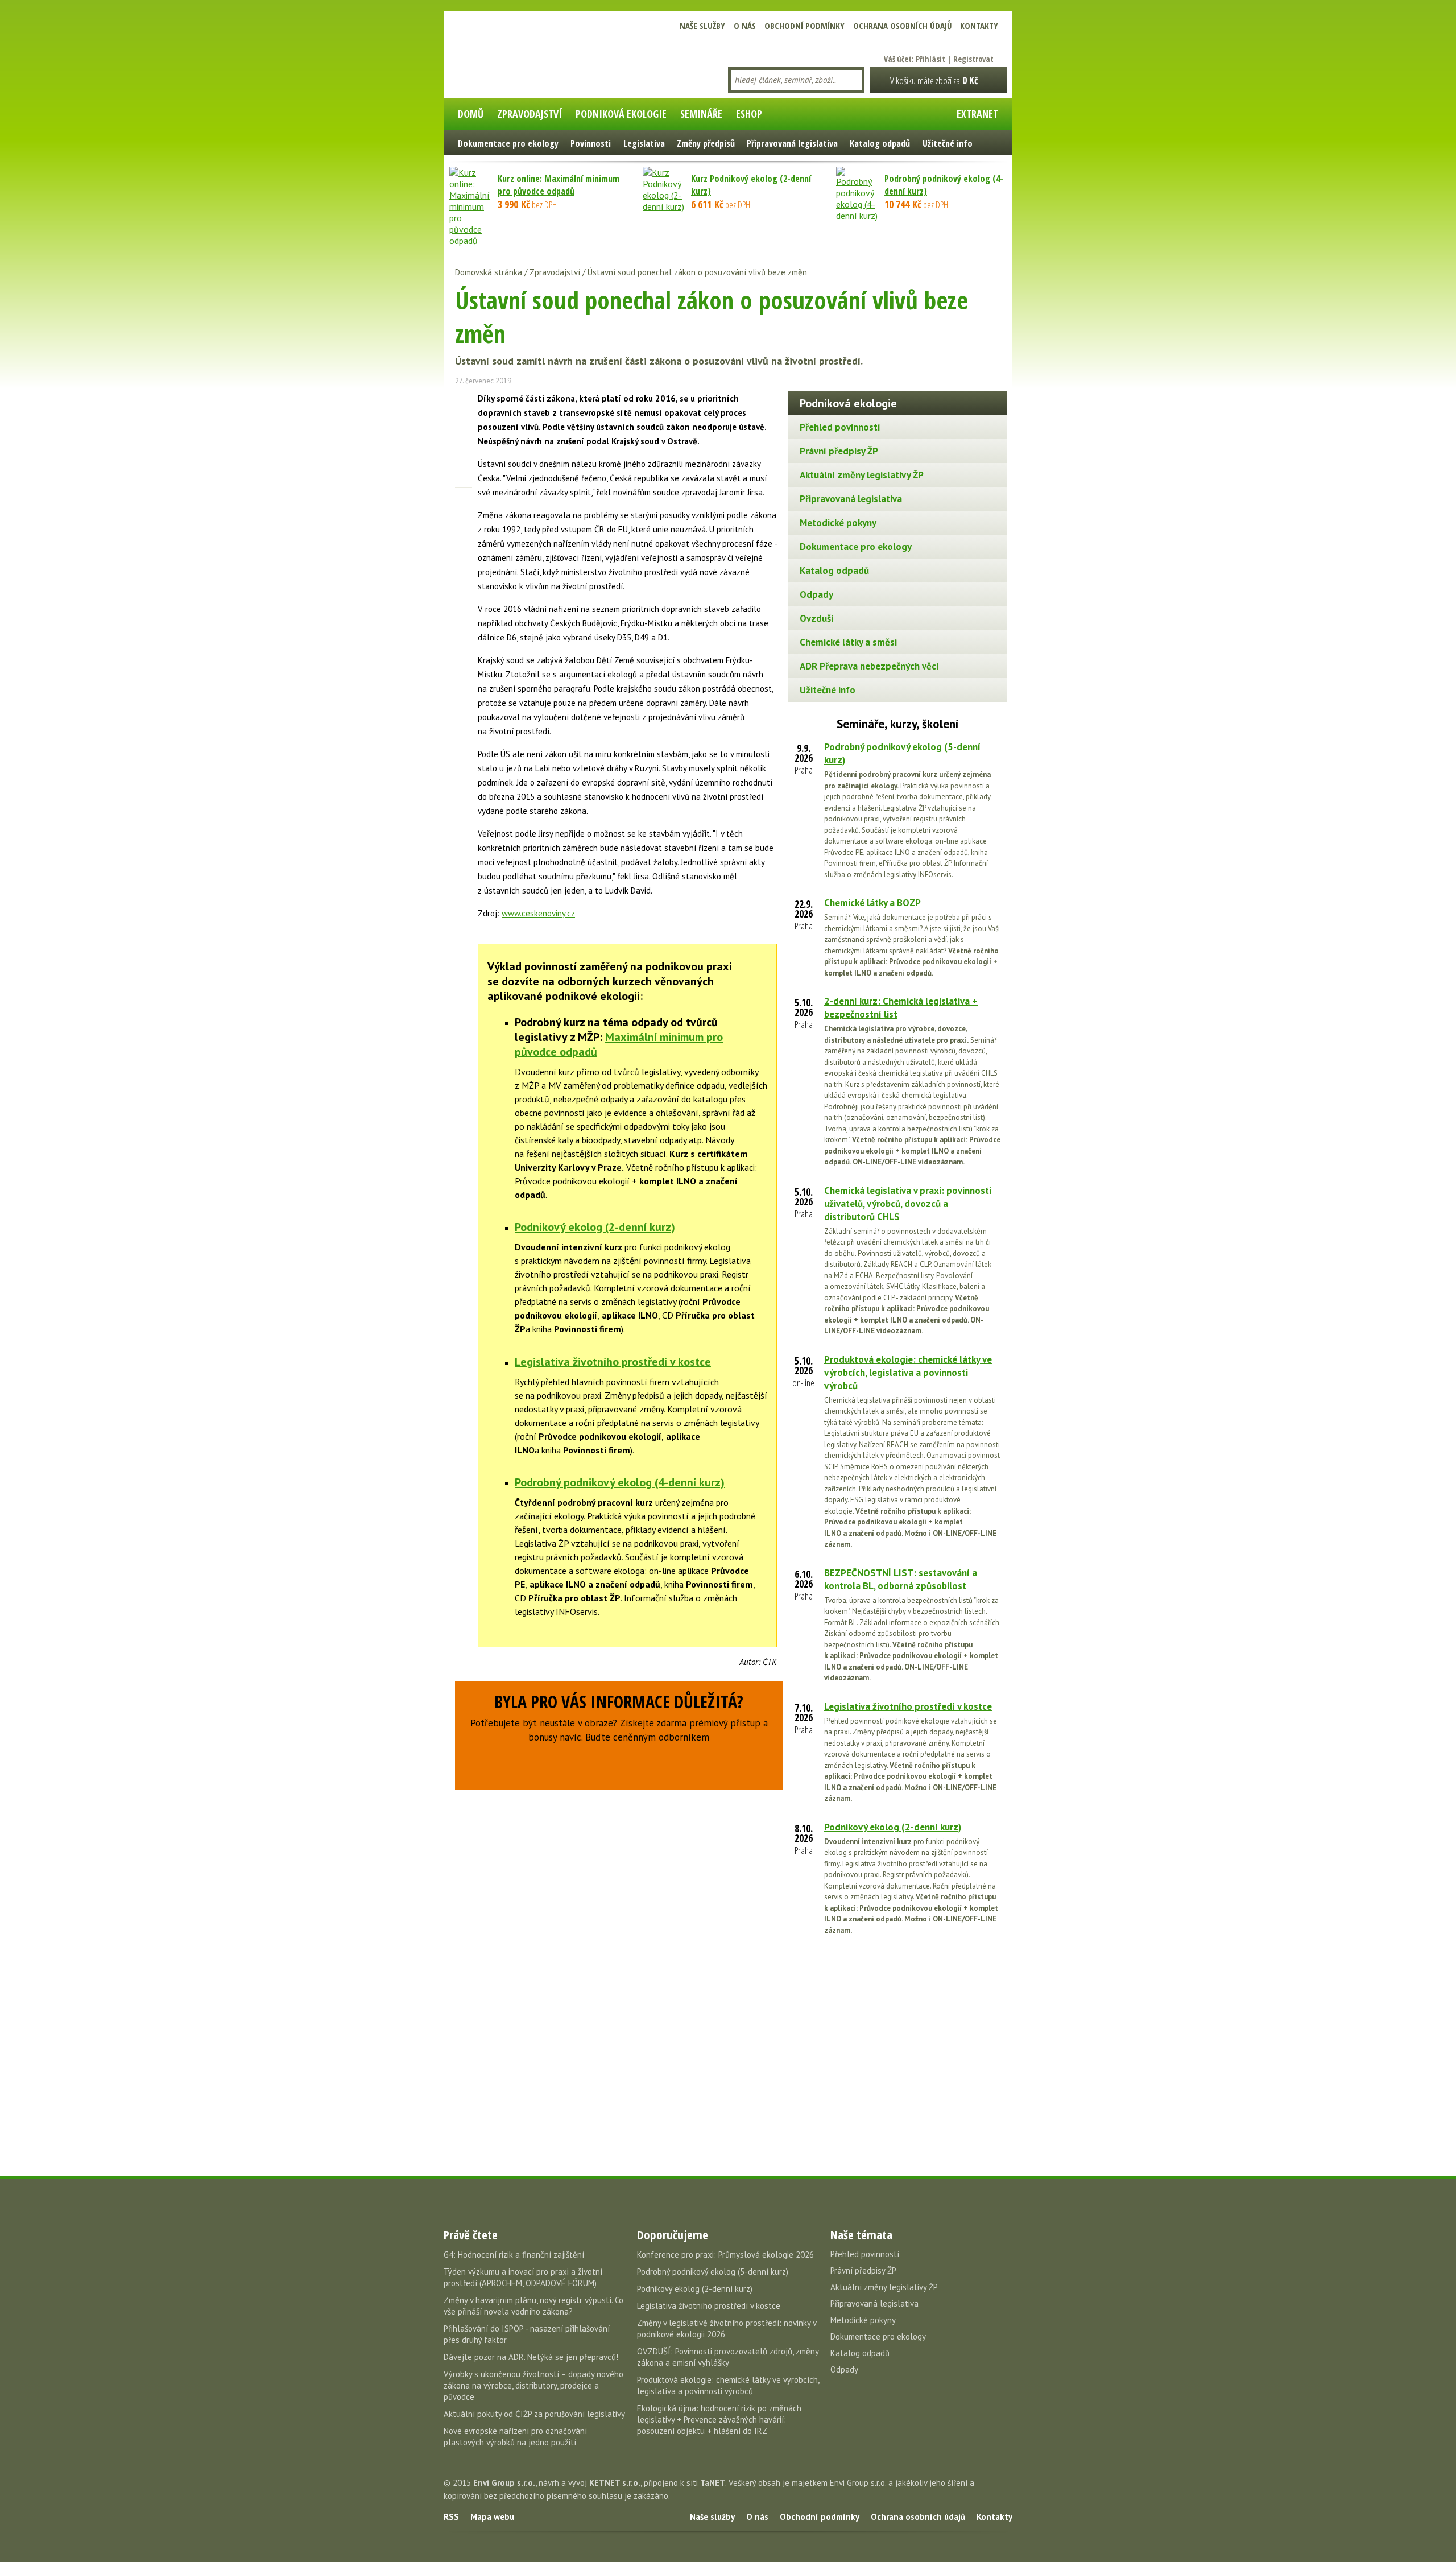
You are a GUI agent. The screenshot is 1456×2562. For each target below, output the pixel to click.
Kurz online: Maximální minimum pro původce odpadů (559, 185)
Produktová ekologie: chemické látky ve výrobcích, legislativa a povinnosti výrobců (908, 1373)
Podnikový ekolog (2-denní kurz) (595, 1227)
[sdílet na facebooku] (464, 400)
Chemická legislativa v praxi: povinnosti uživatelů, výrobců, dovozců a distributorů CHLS (908, 1204)
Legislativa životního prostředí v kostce (613, 1362)
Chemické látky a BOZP (872, 903)
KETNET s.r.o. (615, 2483)
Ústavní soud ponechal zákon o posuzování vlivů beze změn (697, 272)
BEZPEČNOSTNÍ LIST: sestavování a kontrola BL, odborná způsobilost (901, 1579)
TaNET (713, 2483)
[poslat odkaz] (464, 480)
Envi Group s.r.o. (504, 2483)
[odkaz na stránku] (464, 460)
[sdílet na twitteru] (464, 420)
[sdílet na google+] (464, 440)
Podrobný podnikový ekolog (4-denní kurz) (620, 1482)
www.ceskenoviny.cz (538, 913)
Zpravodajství (555, 272)
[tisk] (464, 499)
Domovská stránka (489, 272)
